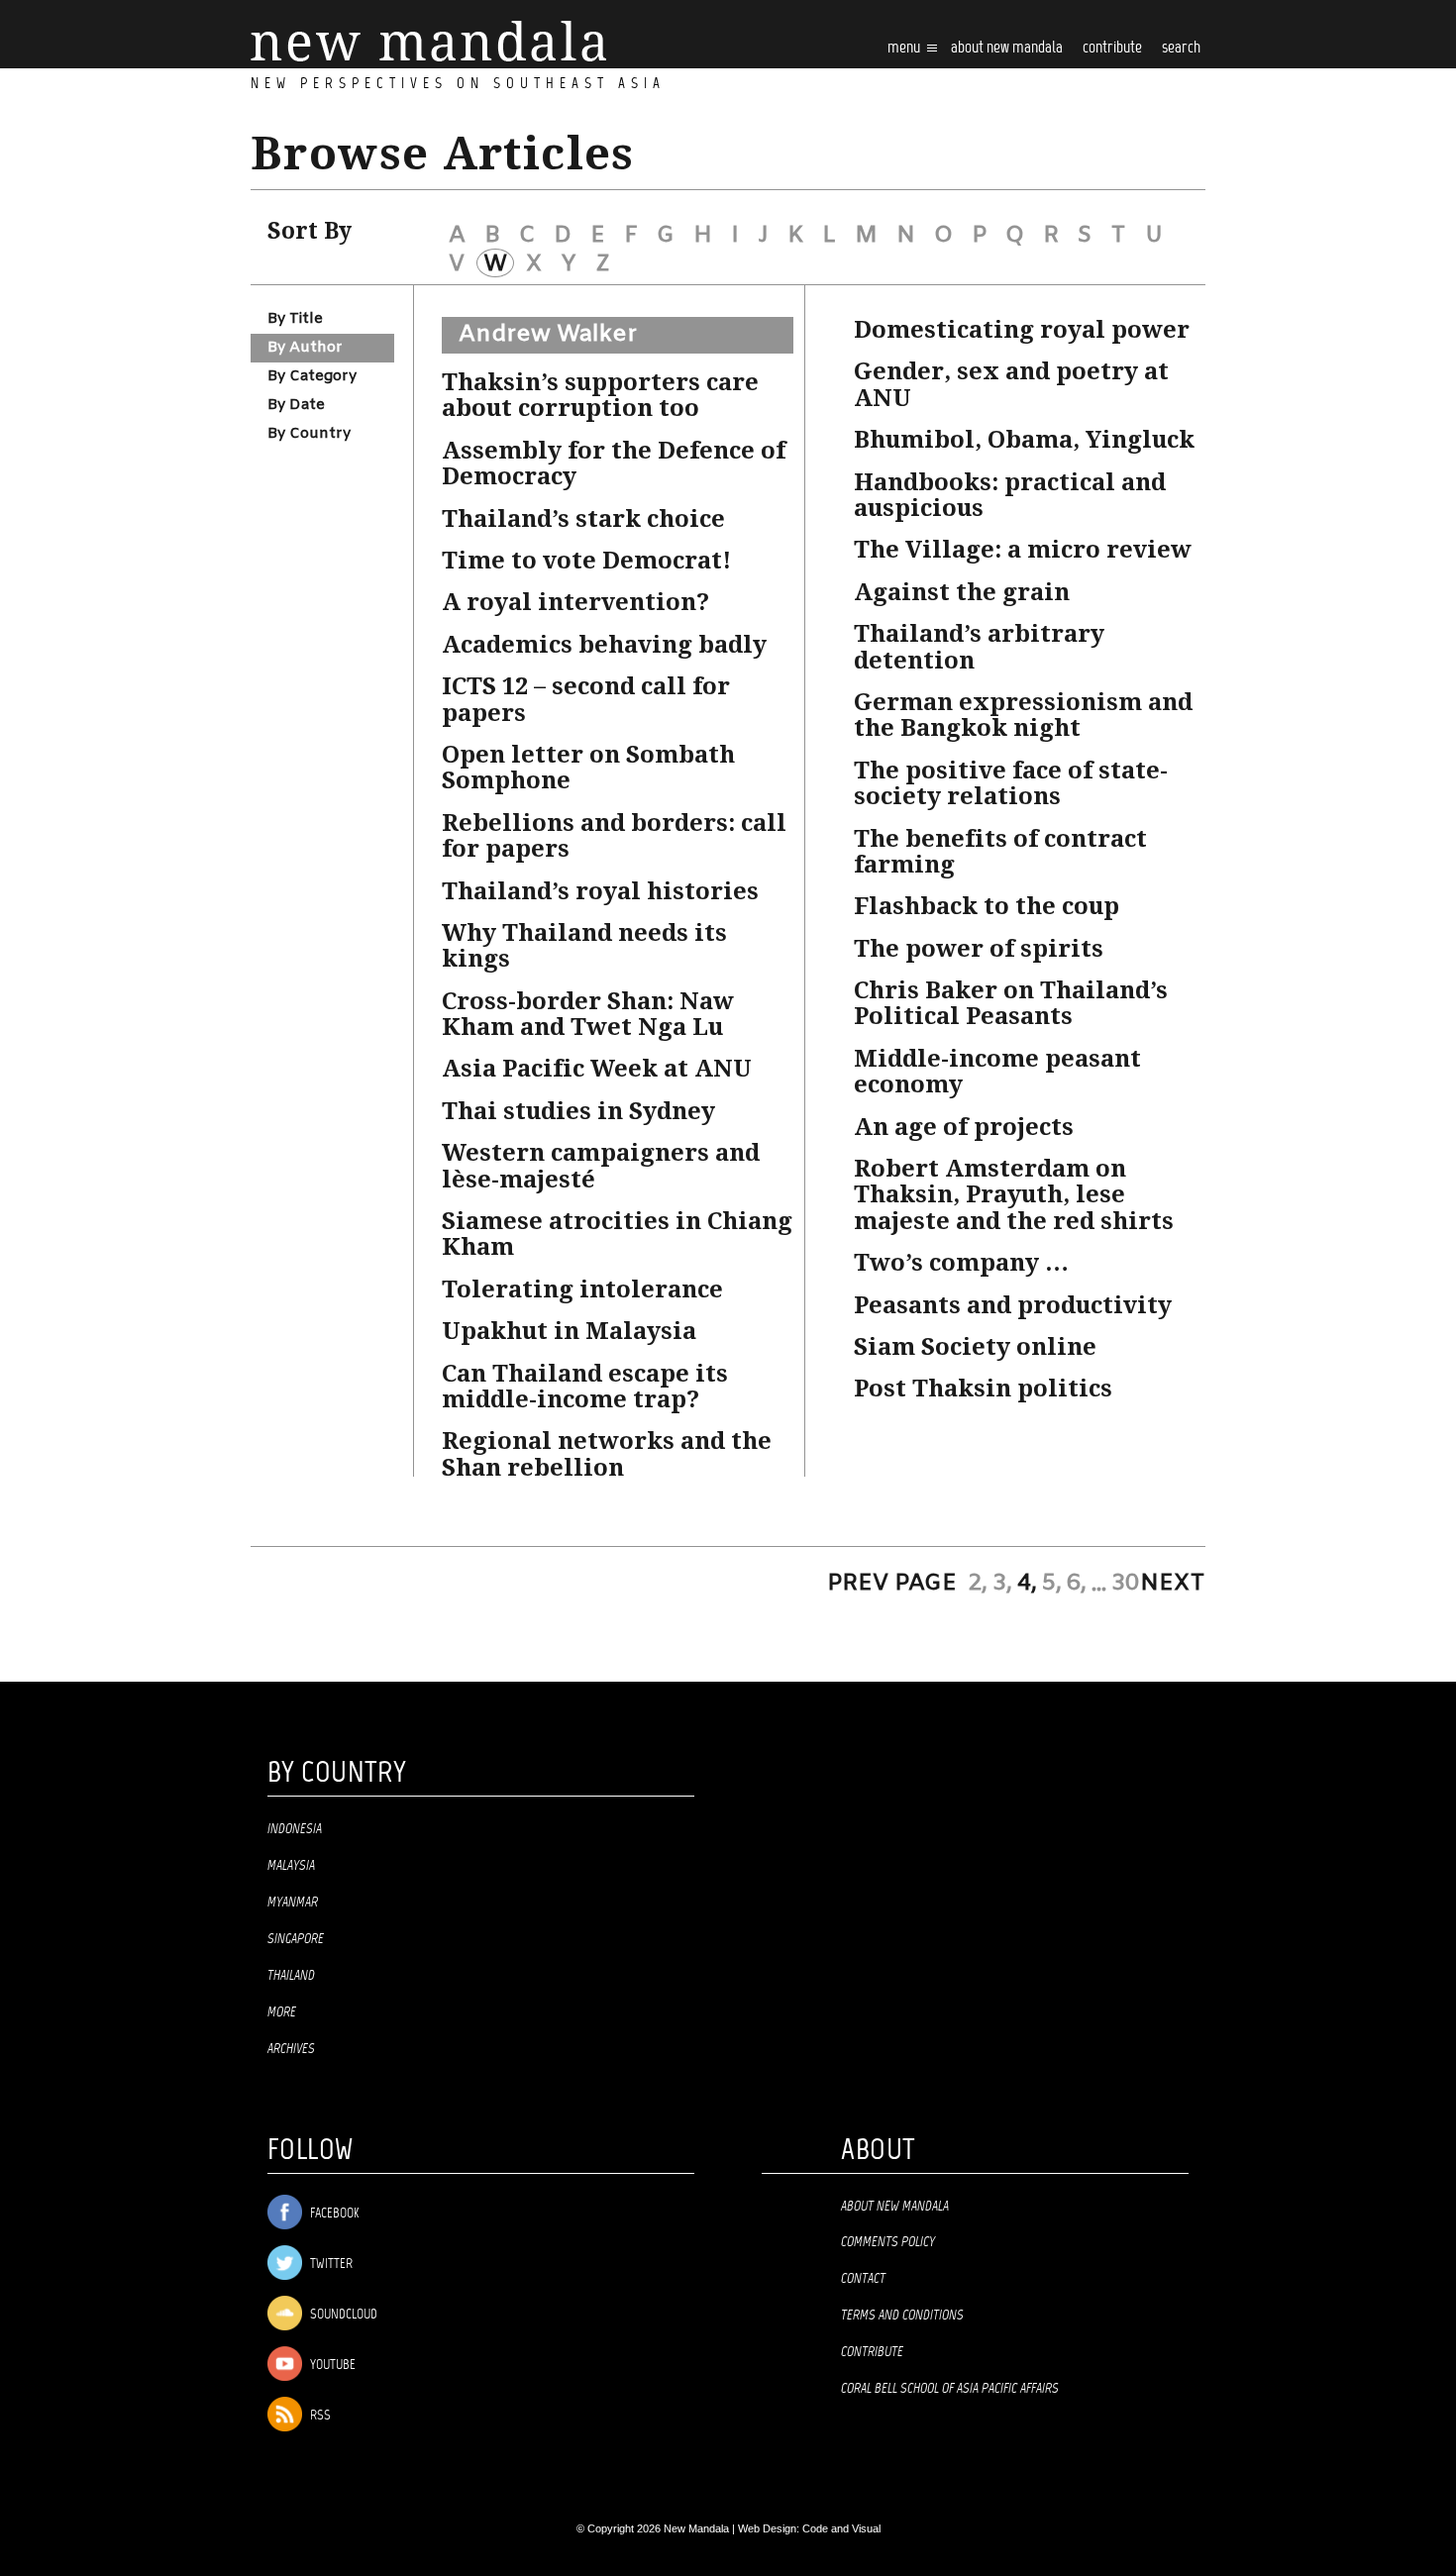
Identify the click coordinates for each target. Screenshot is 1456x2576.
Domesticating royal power (1022, 330)
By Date (296, 405)
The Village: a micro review (1023, 550)
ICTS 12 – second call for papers (586, 699)
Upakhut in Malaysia (569, 1331)
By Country (309, 434)
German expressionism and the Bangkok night (1023, 715)
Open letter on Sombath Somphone (588, 768)
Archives (291, 2049)
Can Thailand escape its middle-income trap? (585, 1387)
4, (1027, 1584)
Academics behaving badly (604, 645)
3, (1002, 1584)
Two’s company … (961, 1263)
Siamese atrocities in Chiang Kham (617, 1234)
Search (1181, 48)
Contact (863, 2279)
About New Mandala (1007, 48)
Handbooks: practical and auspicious (1010, 495)
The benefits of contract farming (1000, 852)
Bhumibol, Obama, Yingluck (1024, 440)
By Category (312, 376)
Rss (319, 2416)
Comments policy (888, 2242)
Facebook (333, 2214)
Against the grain (962, 592)
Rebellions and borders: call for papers (614, 836)
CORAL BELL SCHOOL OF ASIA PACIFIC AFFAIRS (950, 2389)
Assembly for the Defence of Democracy (614, 464)
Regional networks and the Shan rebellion (607, 1454)
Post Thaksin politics (983, 1389)
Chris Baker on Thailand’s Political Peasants (1011, 1003)
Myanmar (293, 1903)
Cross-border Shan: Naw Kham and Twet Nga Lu (588, 1014)
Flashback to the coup (987, 906)
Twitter (330, 2265)
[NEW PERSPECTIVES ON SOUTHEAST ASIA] (428, 41)
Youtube (331, 2366)
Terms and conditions (902, 2316)
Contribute (872, 2352)
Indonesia (295, 1829)
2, (978, 1584)
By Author (305, 348)
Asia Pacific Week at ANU (597, 1069)
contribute (1112, 48)
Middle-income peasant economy (997, 1072)
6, (1077, 1584)
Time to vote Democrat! (586, 561)
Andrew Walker (548, 335)
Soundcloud (342, 2315)
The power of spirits (979, 949)
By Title (295, 319)
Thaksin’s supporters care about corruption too (600, 395)
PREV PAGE (892, 1584)
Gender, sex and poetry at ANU (1011, 384)
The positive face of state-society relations (1011, 783)
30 (1125, 1584)
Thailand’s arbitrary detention (979, 647)
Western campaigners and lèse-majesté (601, 1166)
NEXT (1173, 1584)
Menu (905, 48)
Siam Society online (975, 1347)
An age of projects (964, 1127)
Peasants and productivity (1013, 1305)
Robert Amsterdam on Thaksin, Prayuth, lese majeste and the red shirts (1014, 1195)
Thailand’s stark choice (583, 519)
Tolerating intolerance (582, 1289)
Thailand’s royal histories (600, 891)
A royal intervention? (575, 602)
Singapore (296, 1939)
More (282, 2012)
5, (1052, 1584)
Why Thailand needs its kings (584, 946)
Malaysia (291, 1866)
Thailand (291, 1976)
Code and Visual (841, 2528)
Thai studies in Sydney (578, 1111)
